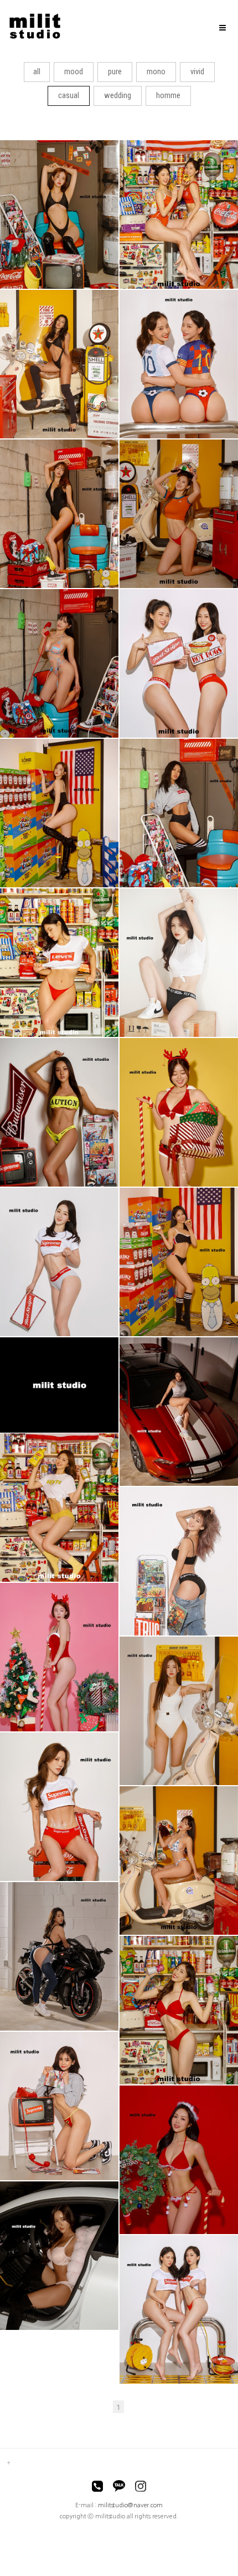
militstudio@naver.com (130, 2505)
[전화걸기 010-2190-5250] (97, 2488)
